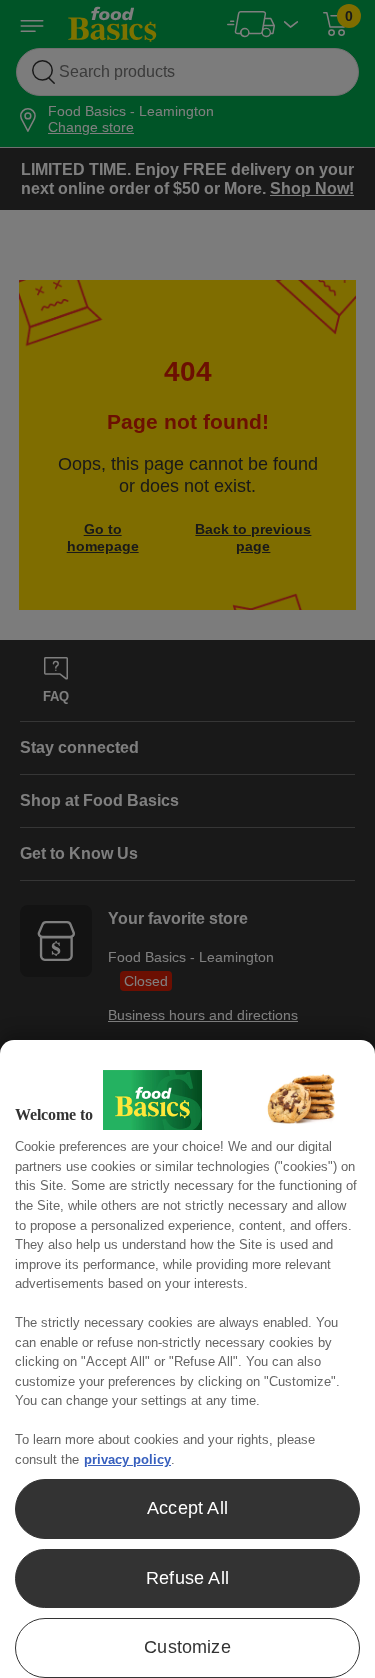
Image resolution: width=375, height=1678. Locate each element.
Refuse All (187, 1578)
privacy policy (127, 1459)
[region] (187, 1359)
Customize (187, 1647)
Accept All (187, 1508)
